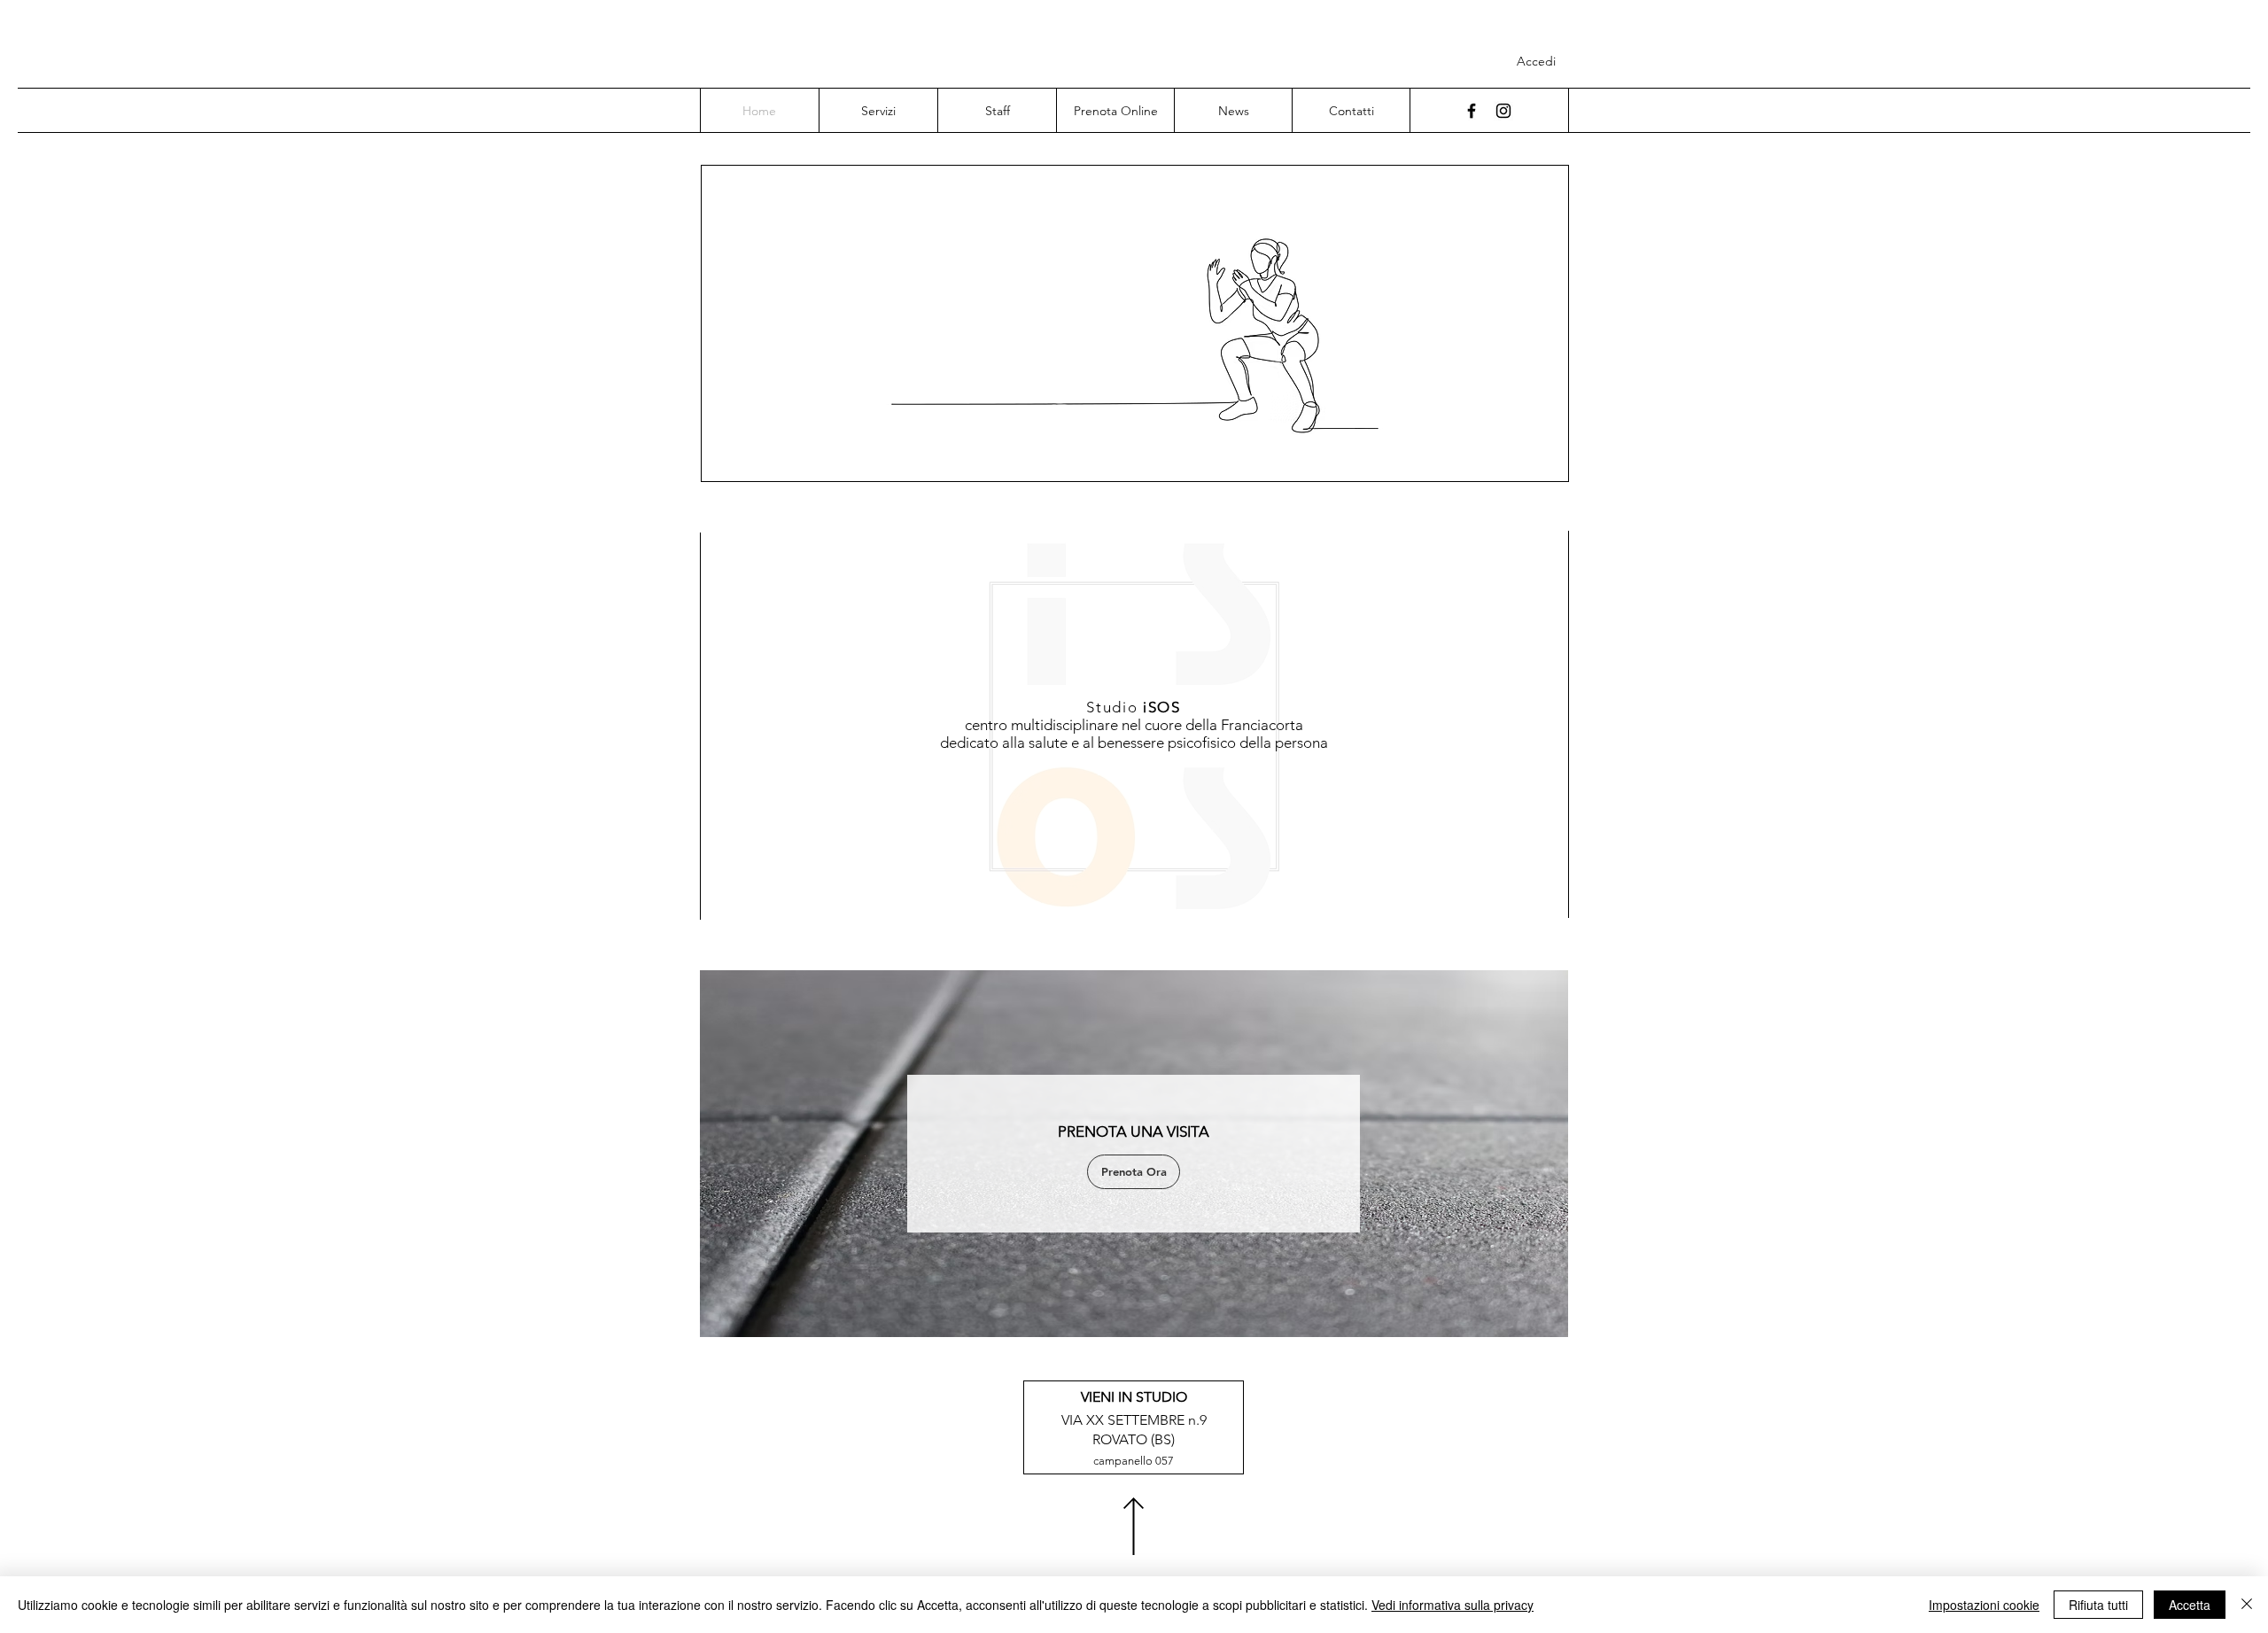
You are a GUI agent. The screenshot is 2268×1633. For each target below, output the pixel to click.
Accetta (2190, 1605)
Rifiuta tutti (2098, 1605)
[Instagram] (1503, 111)
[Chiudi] (2247, 1605)
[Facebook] (1472, 111)
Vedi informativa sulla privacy (1452, 1605)
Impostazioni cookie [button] (1984, 1605)
